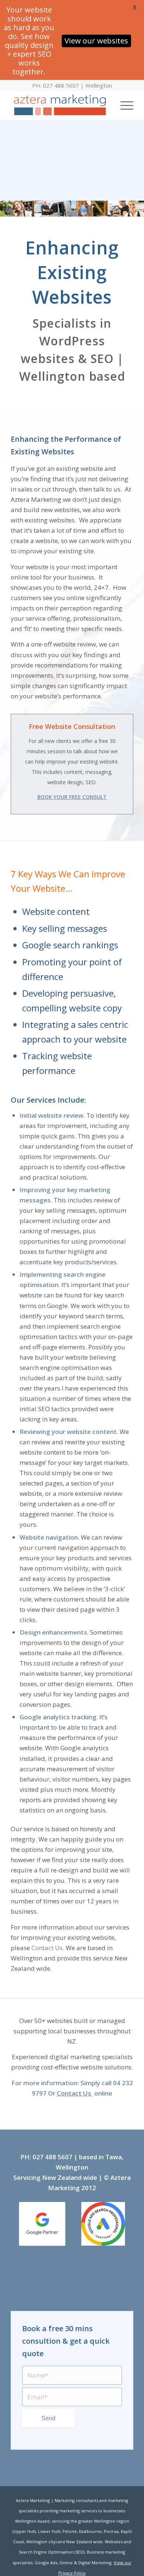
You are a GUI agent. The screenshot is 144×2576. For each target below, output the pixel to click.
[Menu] (123, 105)
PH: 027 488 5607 (56, 85)
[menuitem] (123, 105)
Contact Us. (48, 1948)
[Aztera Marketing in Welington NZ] (60, 105)
